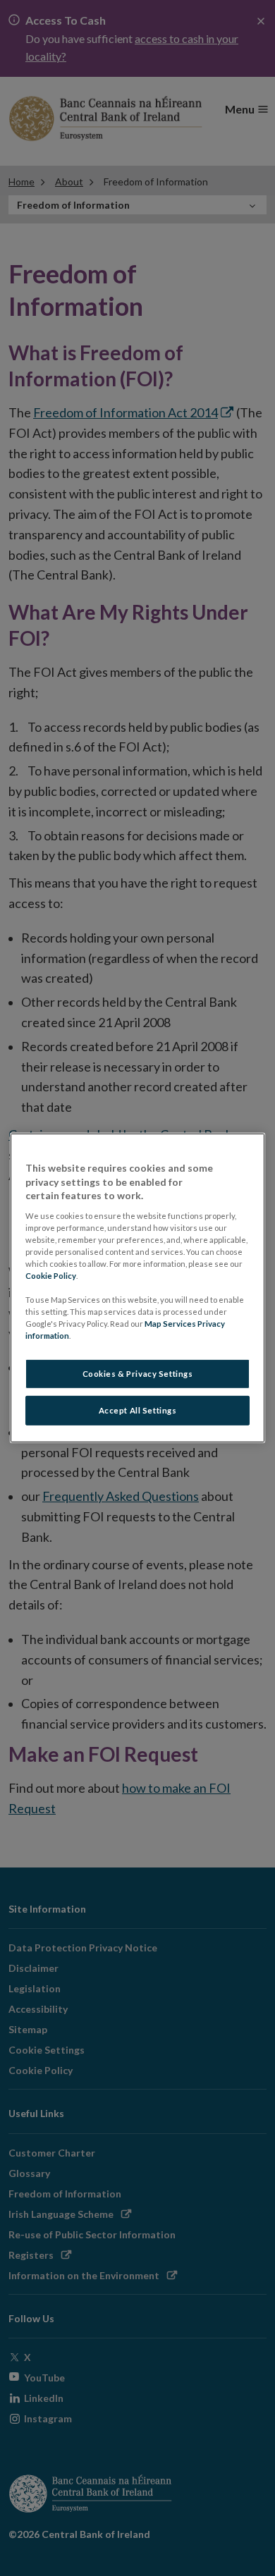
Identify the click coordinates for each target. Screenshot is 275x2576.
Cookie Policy (51, 1276)
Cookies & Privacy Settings (138, 1374)
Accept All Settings (138, 1410)
